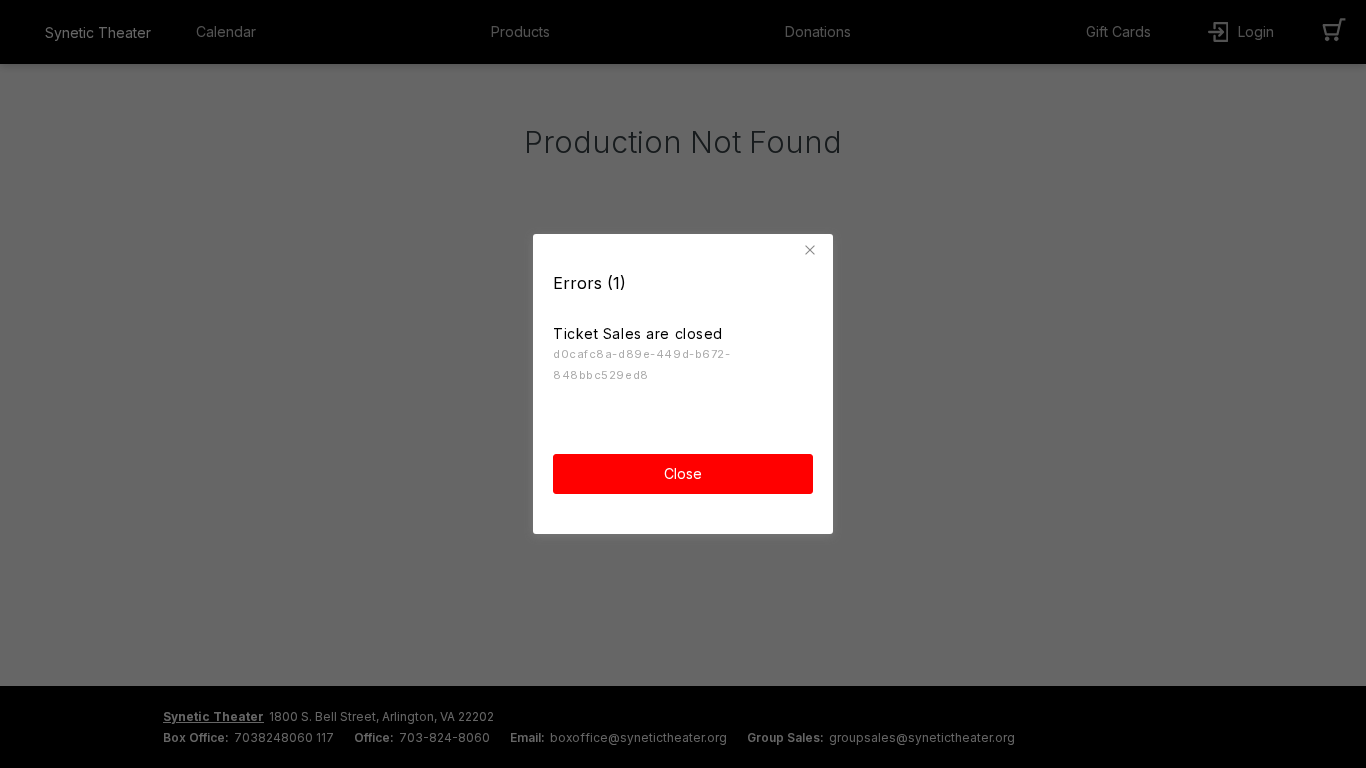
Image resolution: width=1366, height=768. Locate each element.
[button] (813, 250)
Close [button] (683, 473)
